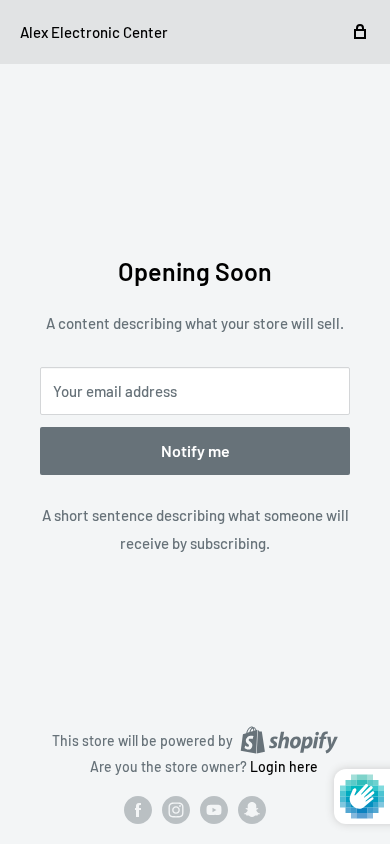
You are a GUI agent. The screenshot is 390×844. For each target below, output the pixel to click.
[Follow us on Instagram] (176, 810)
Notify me (195, 450)
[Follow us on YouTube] (214, 810)
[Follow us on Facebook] (138, 810)
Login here (284, 766)
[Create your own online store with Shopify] (289, 740)
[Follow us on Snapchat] (252, 810)
